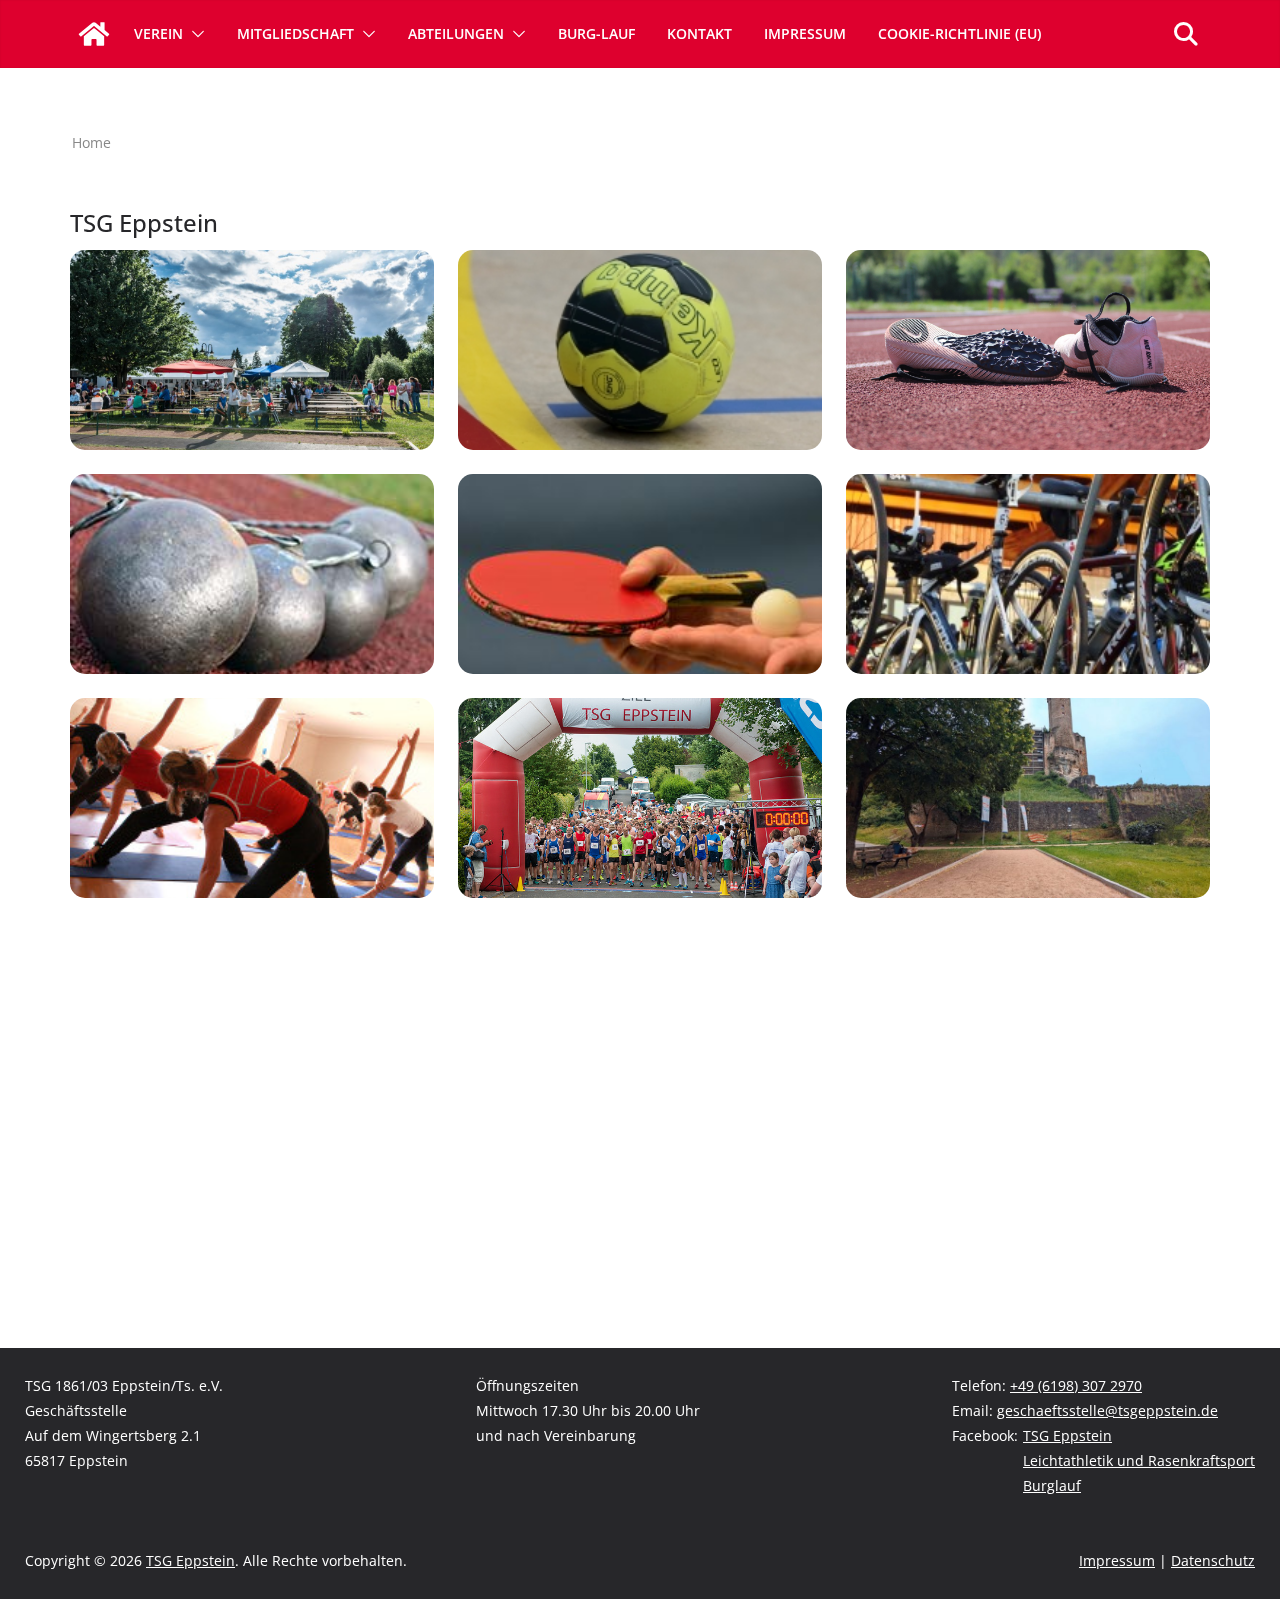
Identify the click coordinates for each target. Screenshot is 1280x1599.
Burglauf (1052, 1485)
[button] (194, 34)
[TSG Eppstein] (94, 34)
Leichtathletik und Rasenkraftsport (1139, 1460)
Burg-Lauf (596, 33)
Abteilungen (456, 33)
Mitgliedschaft (295, 33)
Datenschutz (1213, 1560)
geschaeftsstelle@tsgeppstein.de (1107, 1410)
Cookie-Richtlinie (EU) (959, 33)
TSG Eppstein (1067, 1435)
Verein (158, 33)
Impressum (805, 33)
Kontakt (699, 33)
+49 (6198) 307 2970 (1076, 1385)
